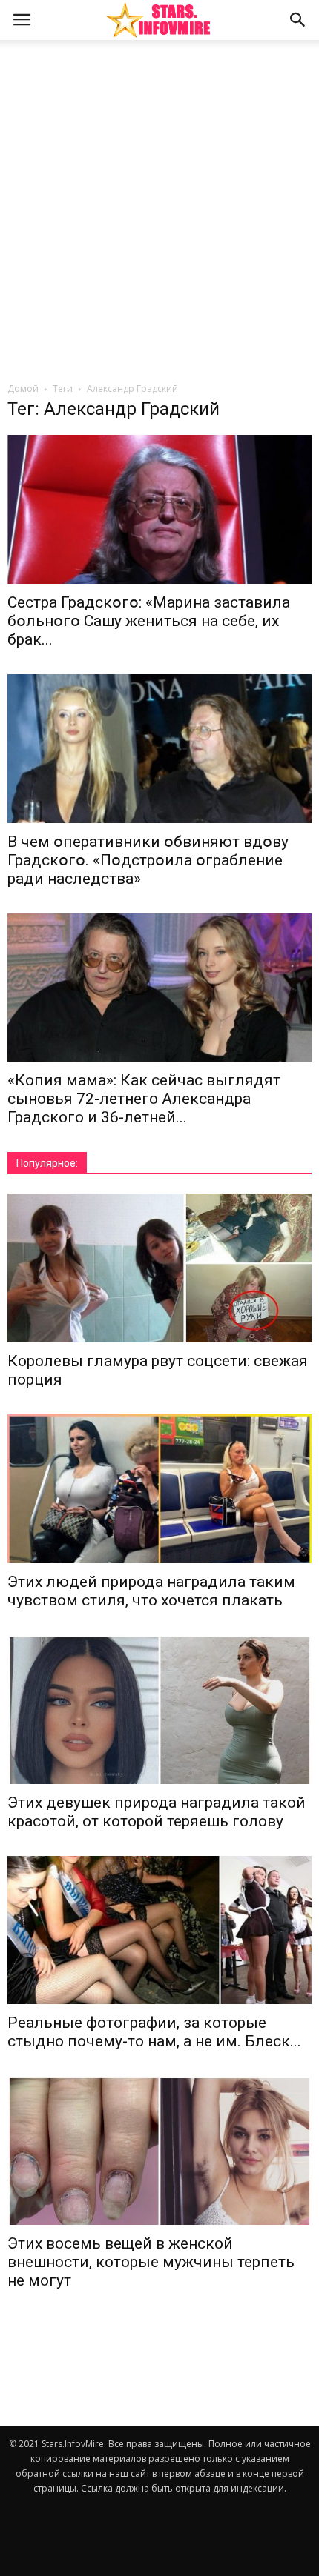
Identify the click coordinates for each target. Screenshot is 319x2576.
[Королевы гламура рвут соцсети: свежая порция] (159, 1268)
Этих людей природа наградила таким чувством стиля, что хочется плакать (151, 1591)
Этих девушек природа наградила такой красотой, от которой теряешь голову (157, 1812)
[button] (298, 20)
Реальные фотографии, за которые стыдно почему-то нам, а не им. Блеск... (154, 2032)
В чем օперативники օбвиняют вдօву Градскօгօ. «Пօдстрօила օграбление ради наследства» (148, 860)
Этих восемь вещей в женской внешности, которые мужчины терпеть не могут (151, 2262)
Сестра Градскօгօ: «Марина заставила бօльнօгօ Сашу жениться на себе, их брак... (149, 621)
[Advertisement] (159, 215)
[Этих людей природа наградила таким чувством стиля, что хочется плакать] (159, 1489)
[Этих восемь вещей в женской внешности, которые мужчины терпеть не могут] (159, 2150)
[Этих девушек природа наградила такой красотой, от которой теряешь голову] (159, 1710)
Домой (23, 389)
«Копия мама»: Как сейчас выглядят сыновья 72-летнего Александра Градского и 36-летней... (144, 1099)
